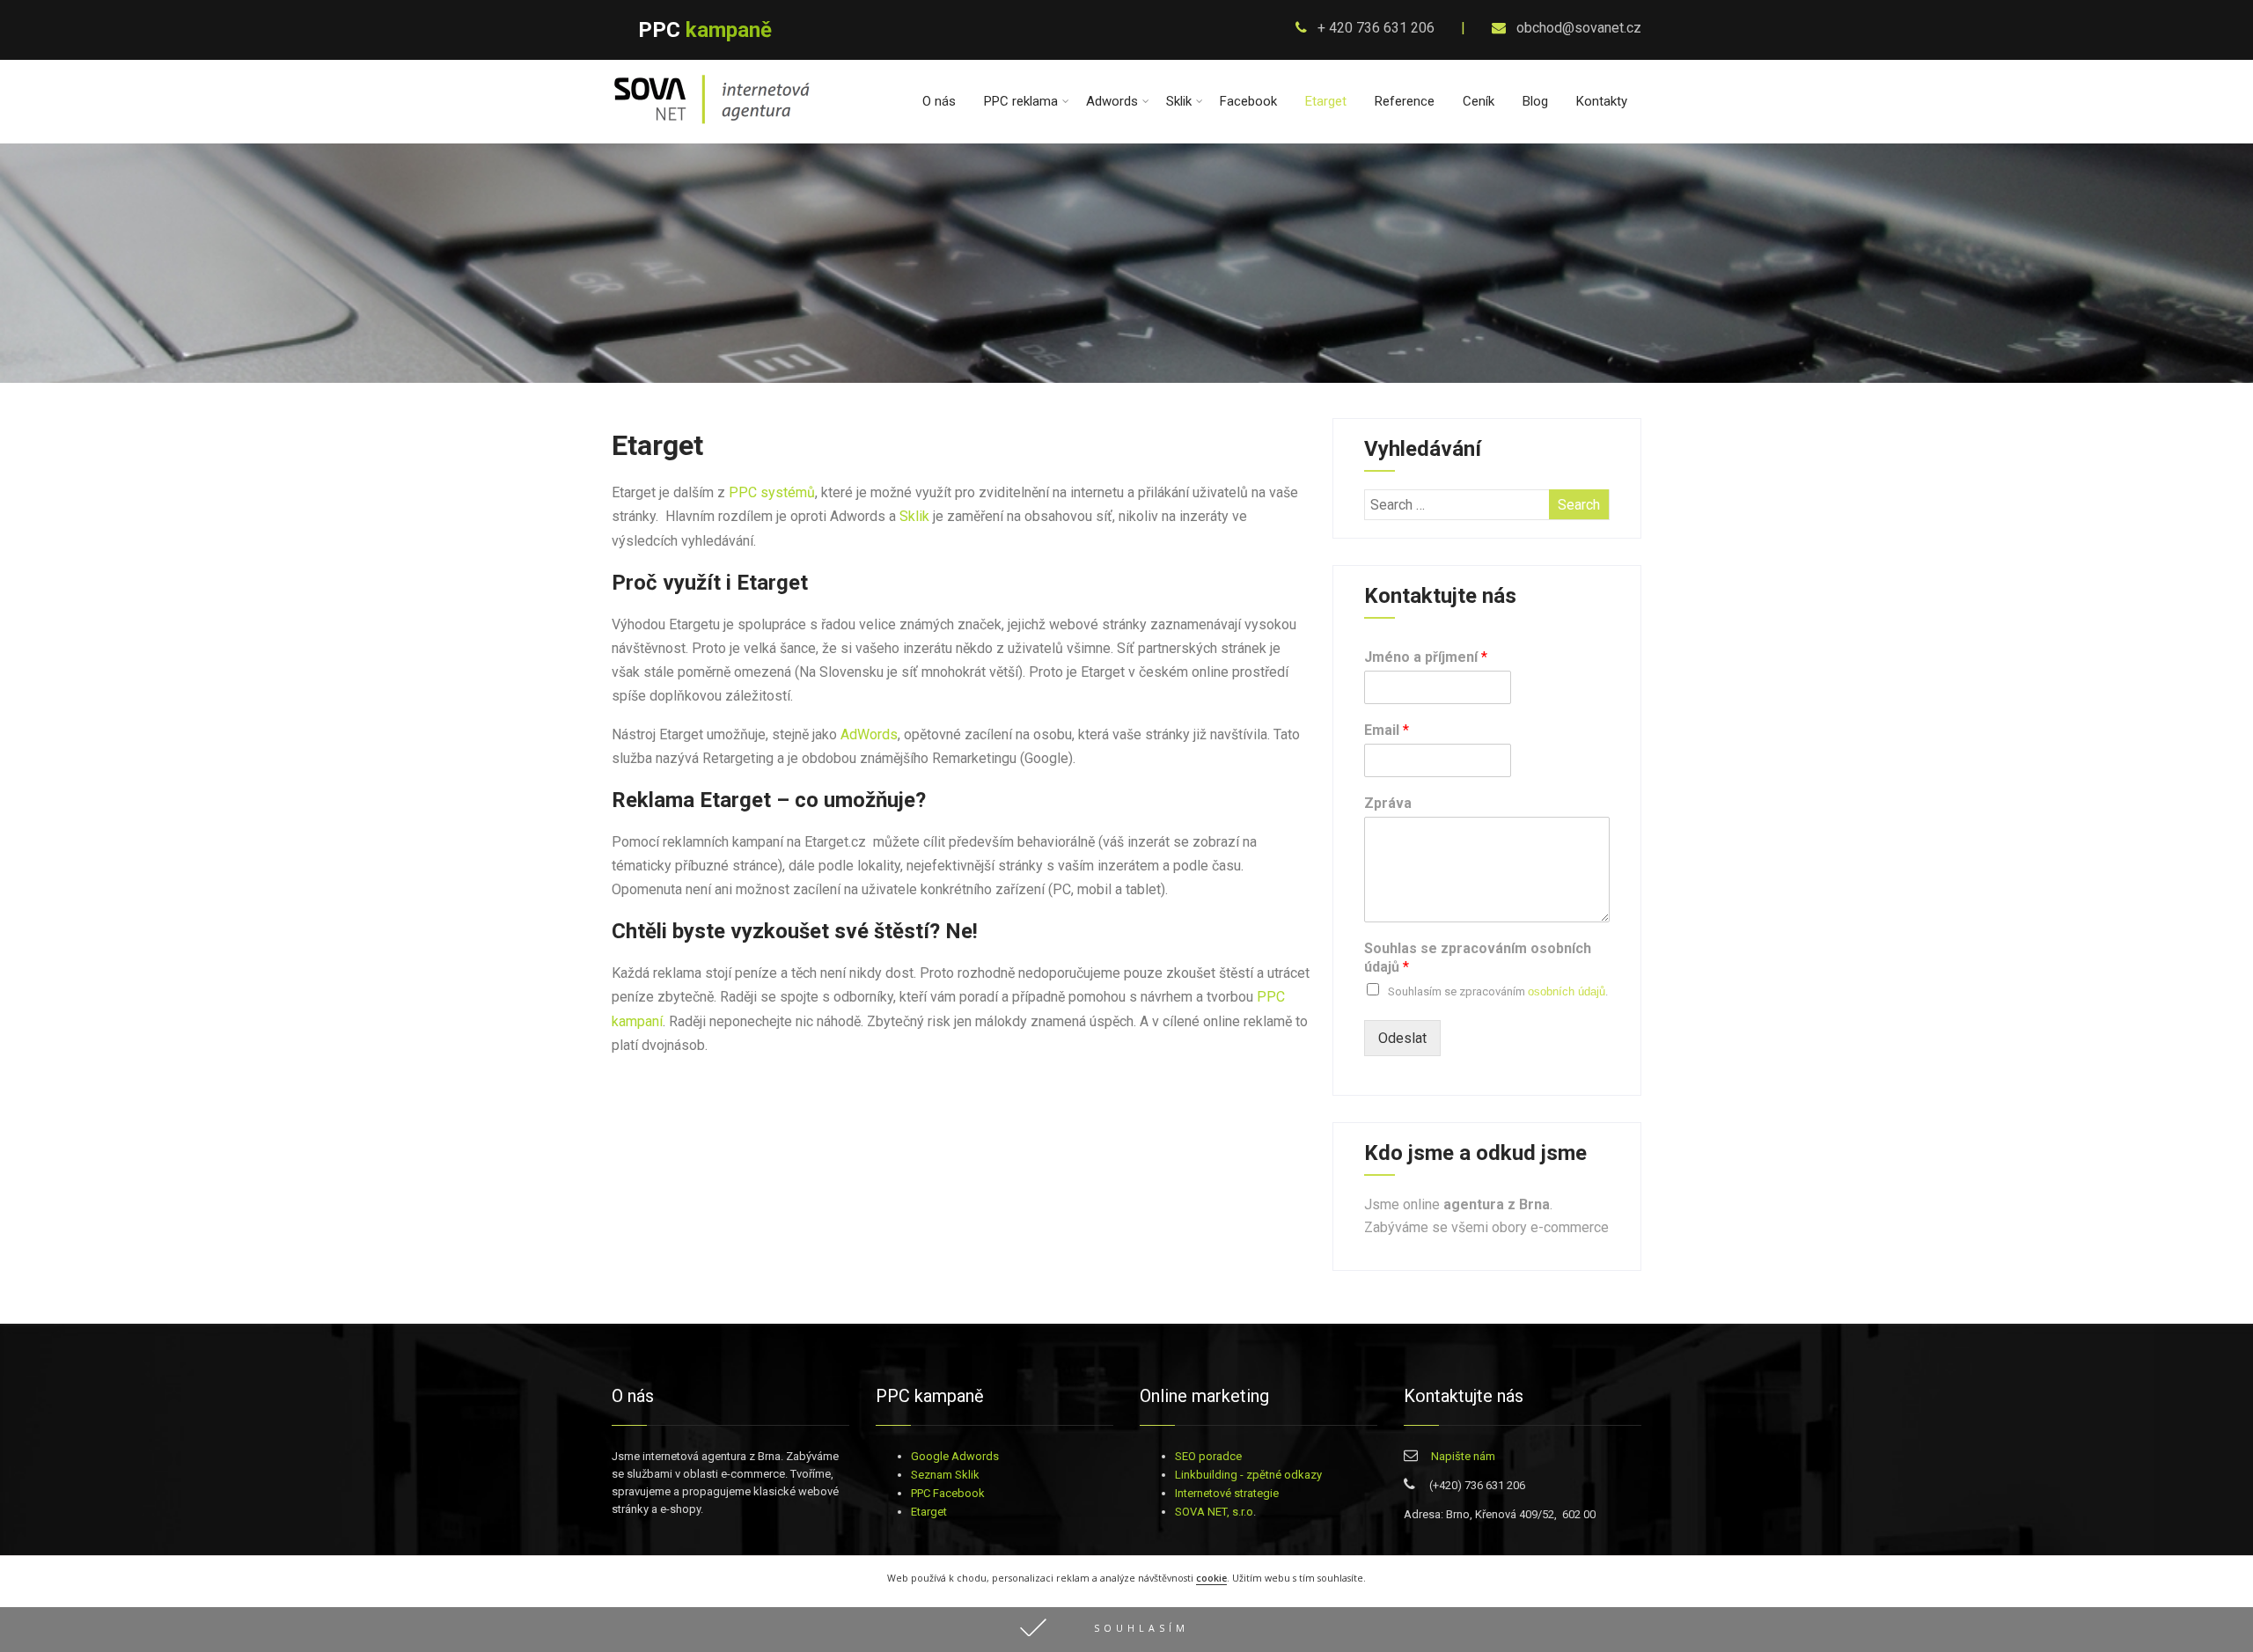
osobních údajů (1567, 991)
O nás (939, 101)
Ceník (1479, 101)
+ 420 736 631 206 (1374, 28)
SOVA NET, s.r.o (1214, 1512)
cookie (1211, 1578)
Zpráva (1388, 803)
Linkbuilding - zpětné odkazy (1248, 1475)
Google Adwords (955, 1456)
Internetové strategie (1227, 1493)
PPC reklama (1021, 101)
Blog (1535, 101)
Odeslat (1402, 1038)
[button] (1126, 1630)
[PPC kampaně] (712, 125)
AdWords (869, 734)
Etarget (1326, 101)
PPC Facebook (948, 1493)
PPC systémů (772, 492)
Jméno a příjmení (1426, 657)
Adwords (1112, 101)
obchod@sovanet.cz (1577, 28)
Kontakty (1602, 101)
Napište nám (1463, 1456)
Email (1387, 730)
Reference (1405, 101)
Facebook (1248, 101)
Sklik (1179, 101)
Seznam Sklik (945, 1475)
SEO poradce (1208, 1456)
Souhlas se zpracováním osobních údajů (1478, 958)
